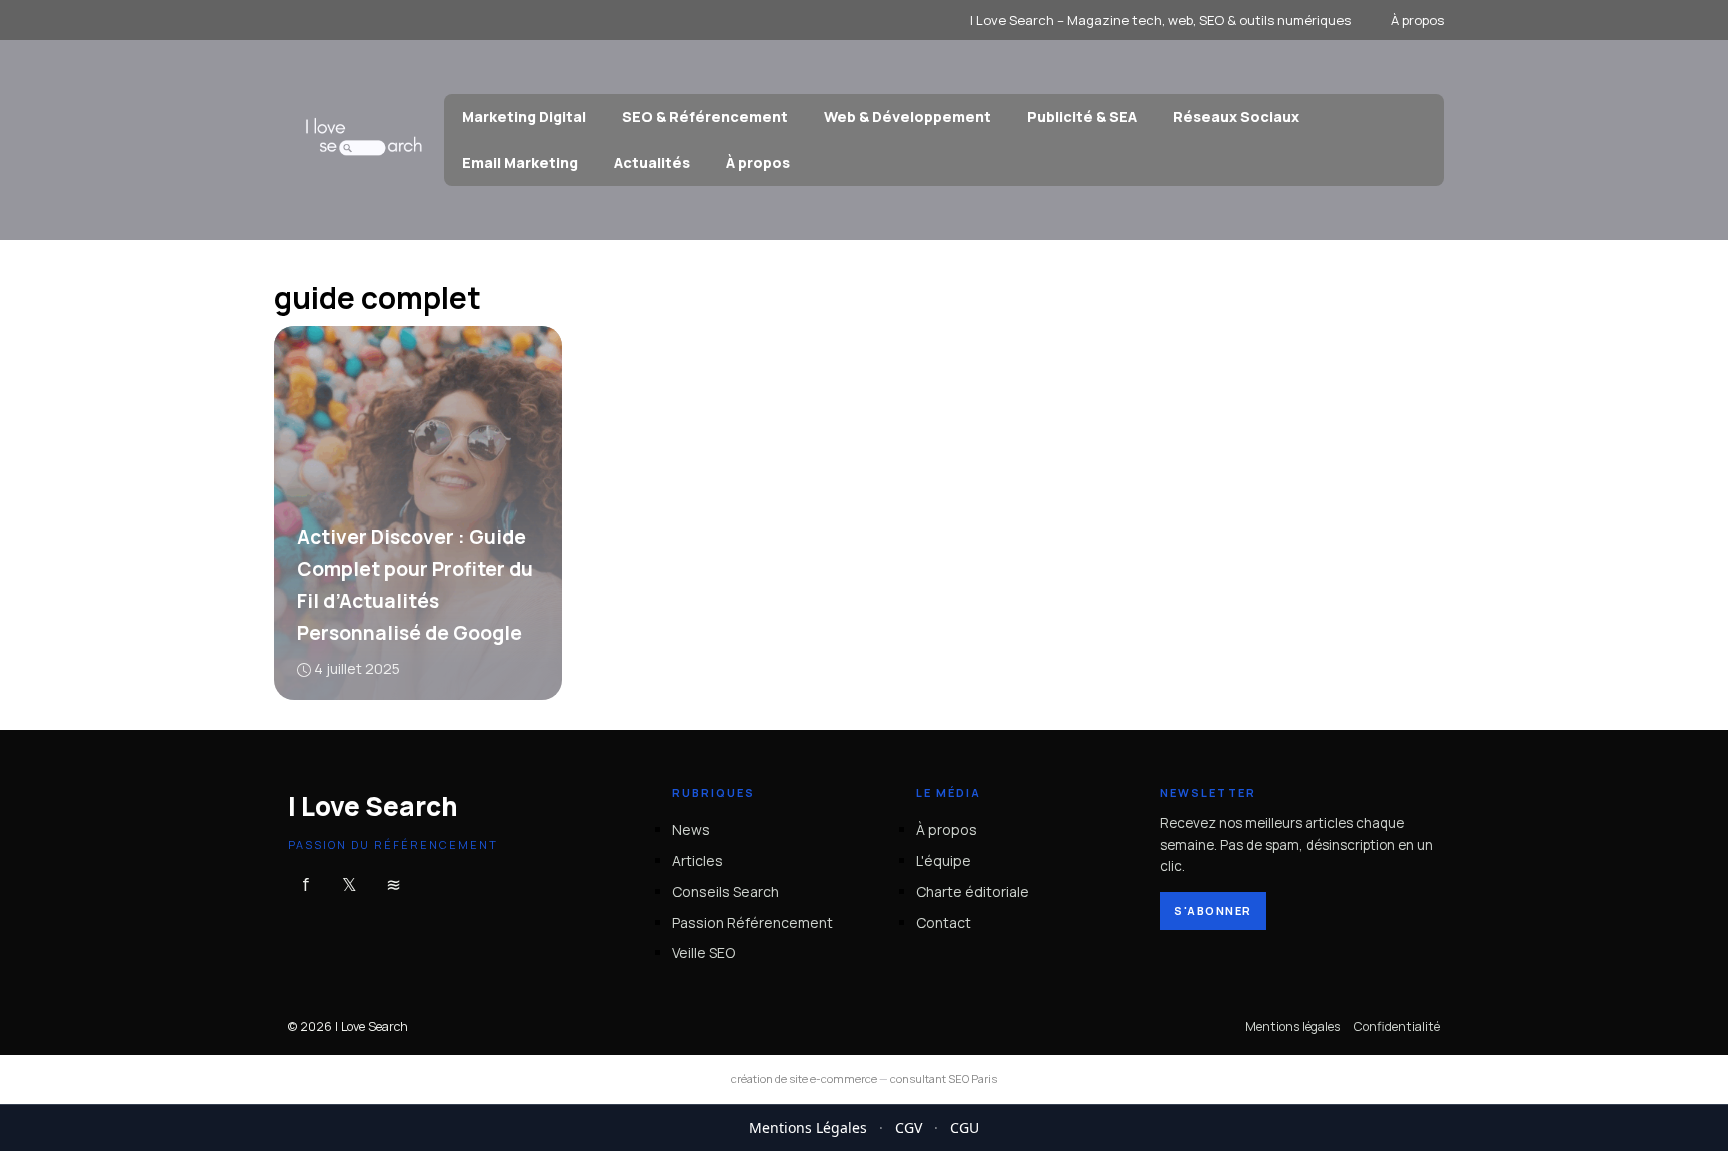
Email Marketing (520, 162)
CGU (964, 1127)
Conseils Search (725, 891)
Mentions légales (1292, 1026)
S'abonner (1213, 910)
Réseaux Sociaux (1236, 116)
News (691, 829)
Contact (943, 921)
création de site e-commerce (804, 1078)
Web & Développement (907, 116)
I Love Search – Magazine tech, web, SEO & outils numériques (1160, 20)
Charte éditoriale (972, 891)
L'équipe (943, 860)
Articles (697, 860)
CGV (908, 1127)
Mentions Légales (808, 1127)
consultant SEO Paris (943, 1078)
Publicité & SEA (1082, 116)
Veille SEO (703, 952)
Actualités (652, 162)
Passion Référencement (752, 921)
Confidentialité (1397, 1026)
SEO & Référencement (705, 116)
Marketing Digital (524, 116)
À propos (1417, 20)
